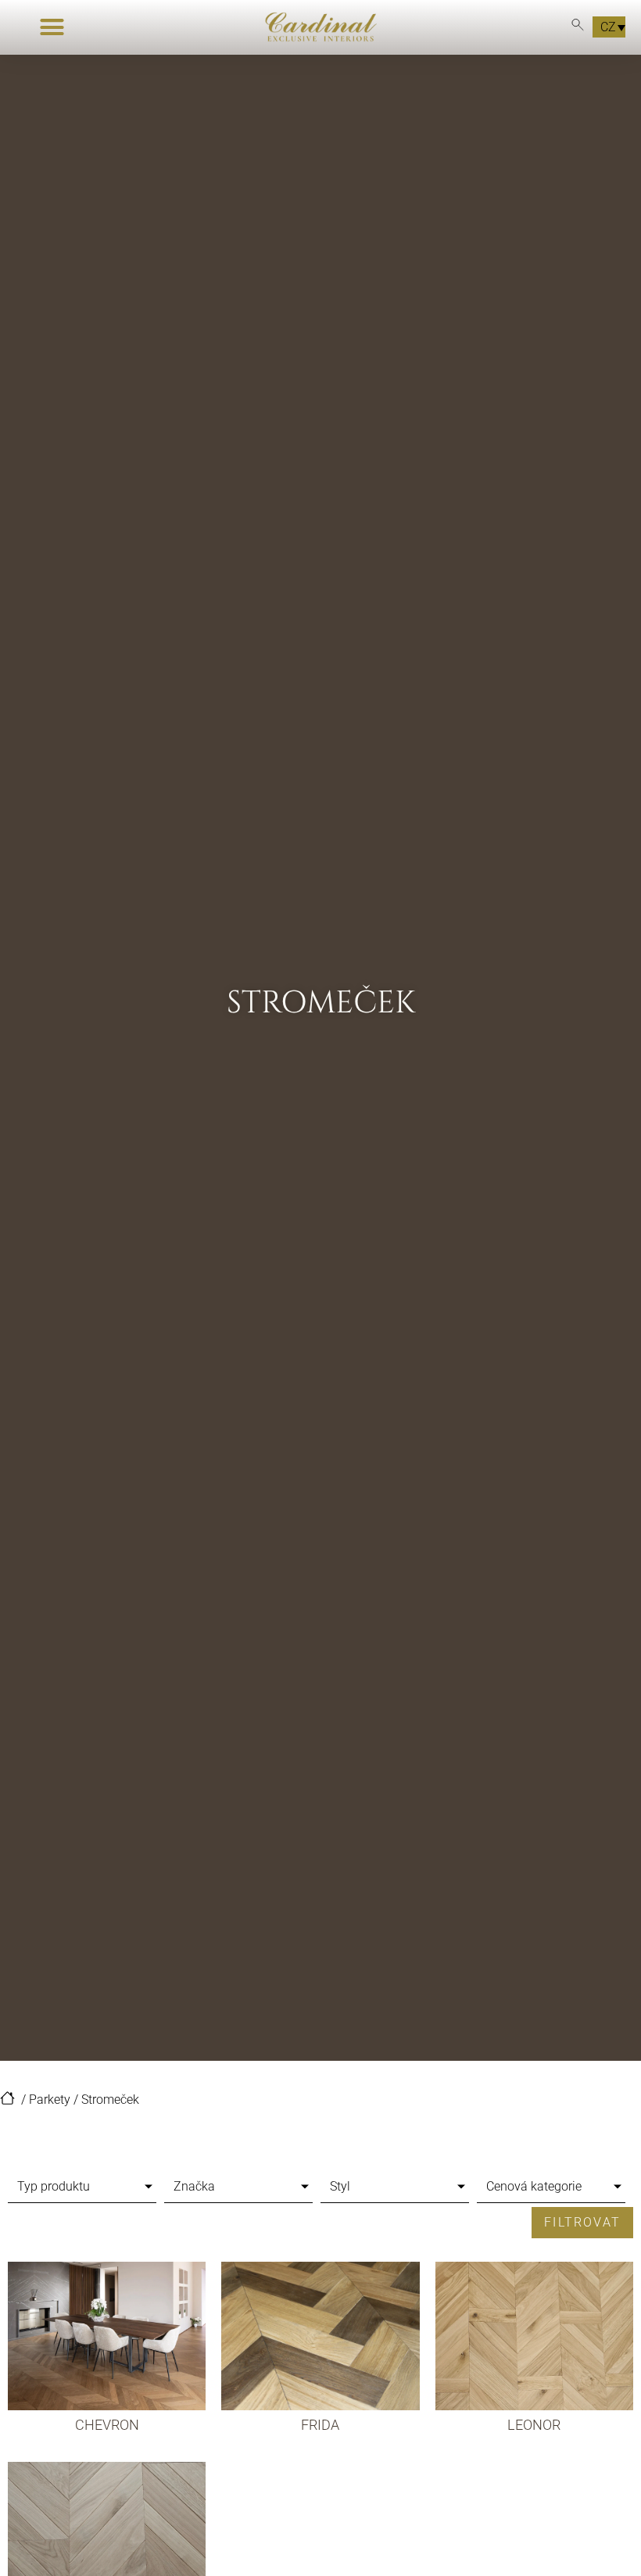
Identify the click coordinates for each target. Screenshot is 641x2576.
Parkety (50, 2099)
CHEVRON (107, 2425)
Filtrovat (582, 2222)
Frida (320, 2425)
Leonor (534, 2425)
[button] (52, 27)
